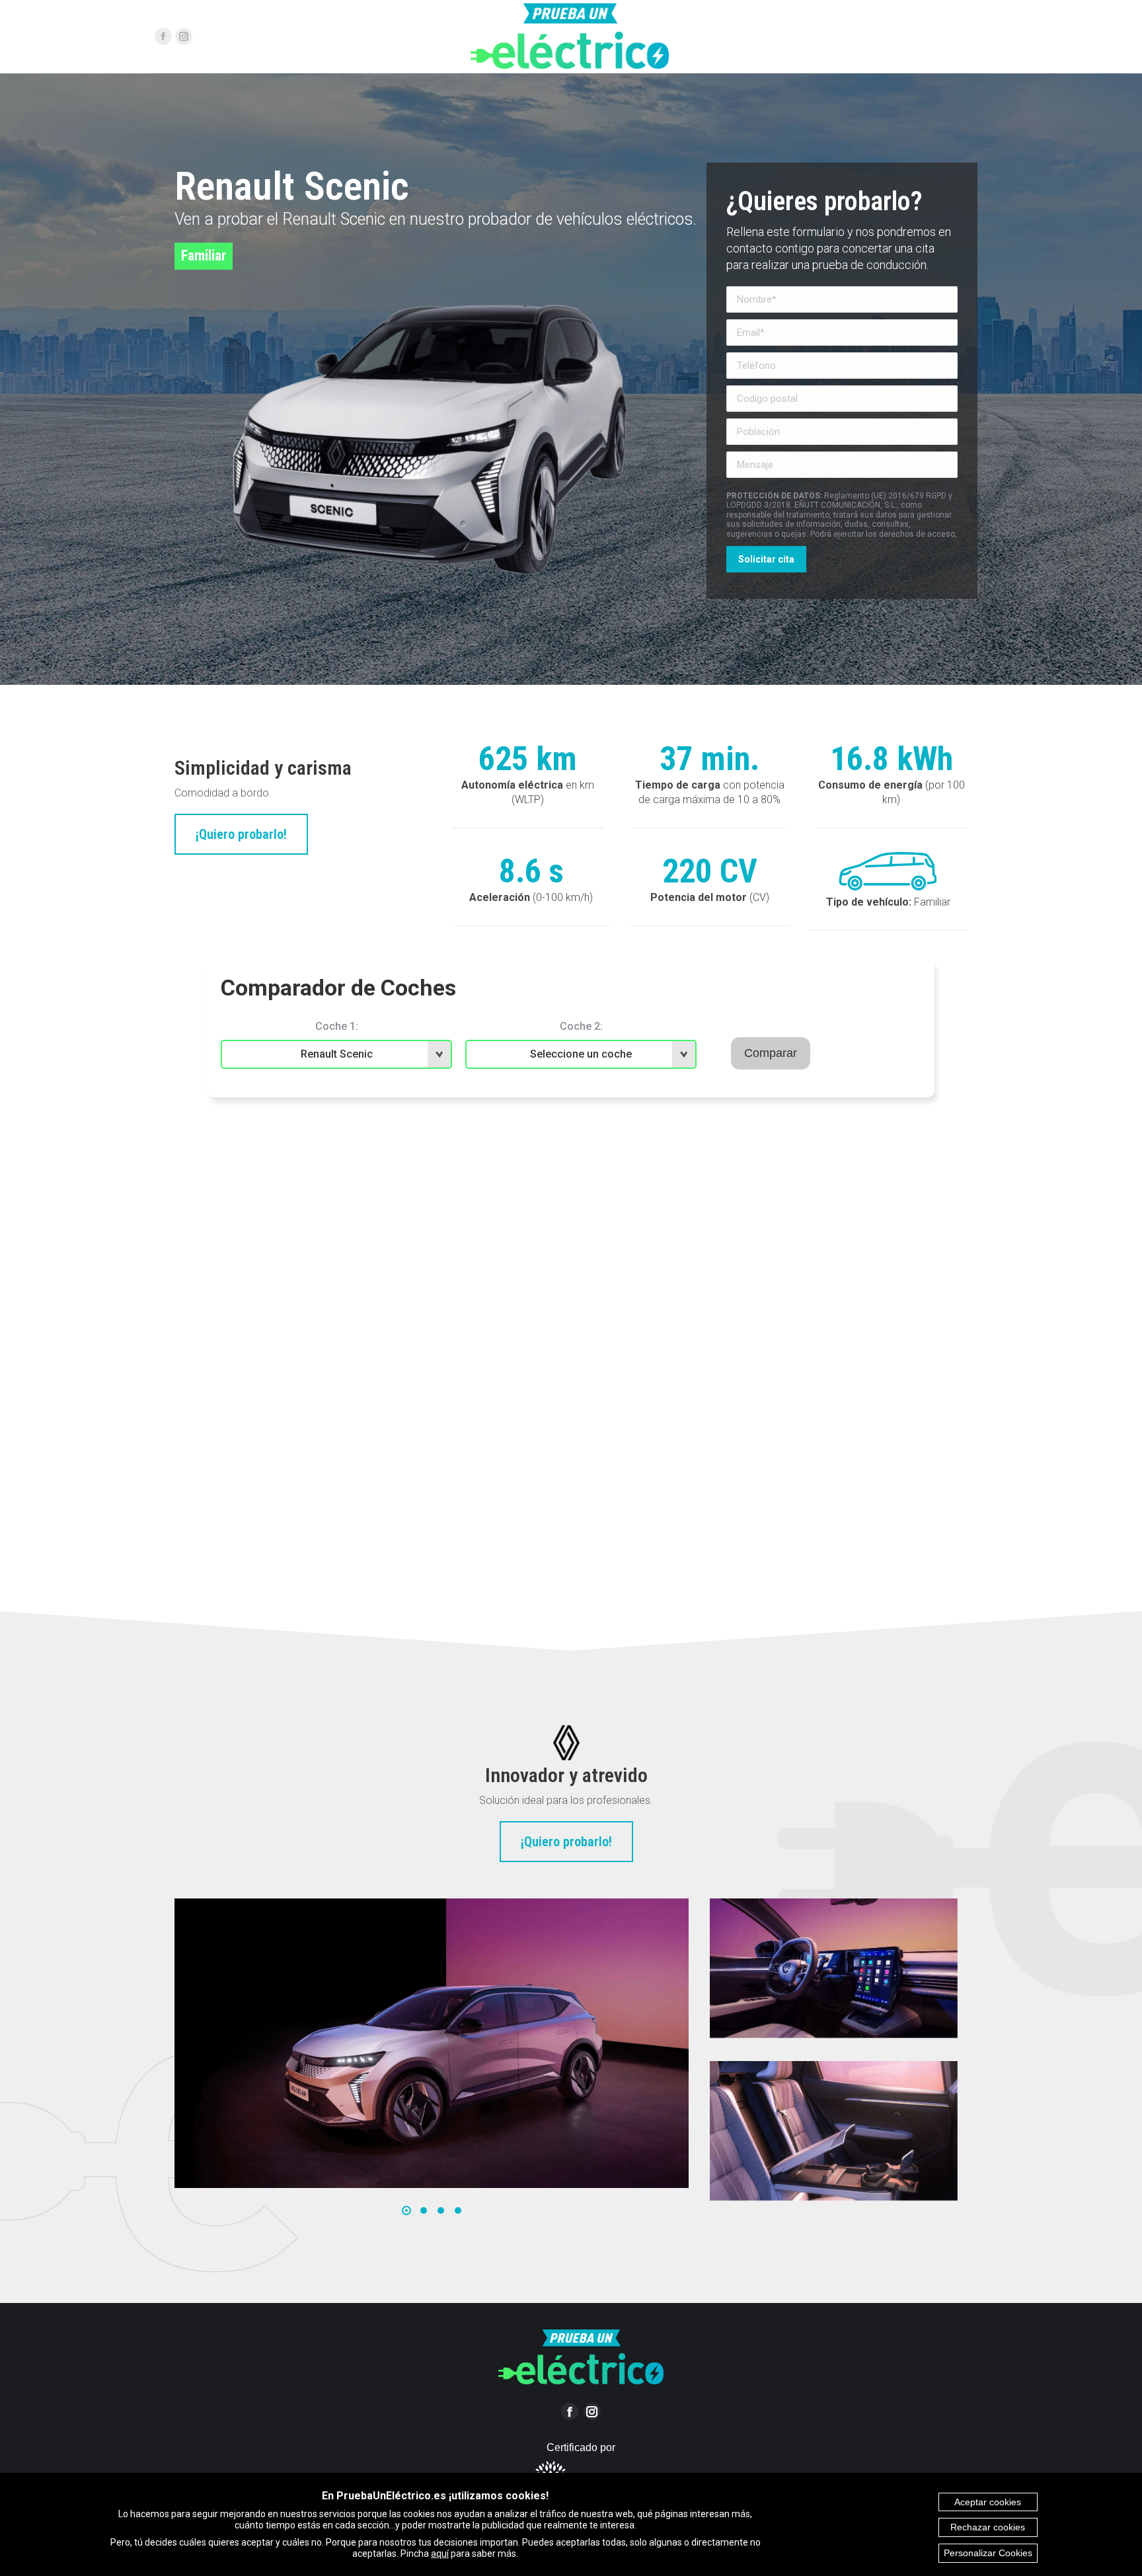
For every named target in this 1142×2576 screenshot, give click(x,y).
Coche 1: (337, 1026)
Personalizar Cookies (988, 2553)
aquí (440, 2554)
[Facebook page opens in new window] (163, 36)
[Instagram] (592, 2411)
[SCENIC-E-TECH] (431, 2043)
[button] (406, 2210)
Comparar (771, 1053)
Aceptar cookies (988, 2502)
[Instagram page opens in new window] (184, 36)
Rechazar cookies (988, 2527)
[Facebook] (570, 2411)
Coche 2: (581, 1026)
